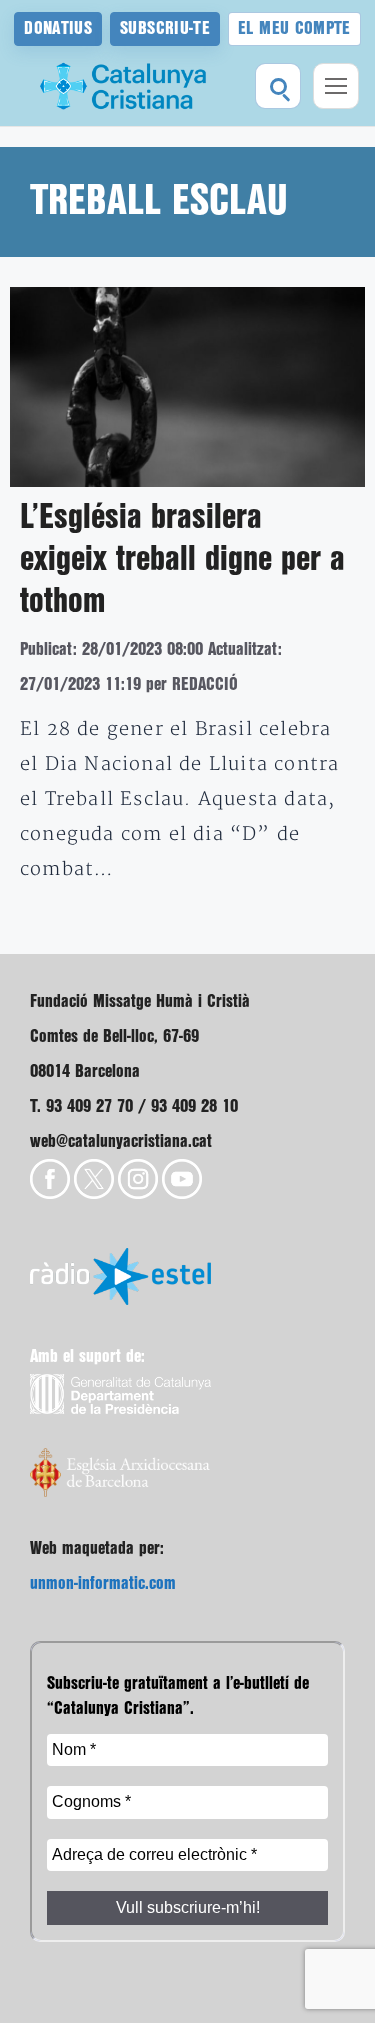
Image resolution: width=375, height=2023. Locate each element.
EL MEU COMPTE (294, 28)
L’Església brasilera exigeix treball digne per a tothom (182, 560)
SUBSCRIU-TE (165, 28)
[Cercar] (278, 86)
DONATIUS (58, 28)
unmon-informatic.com (103, 1583)
